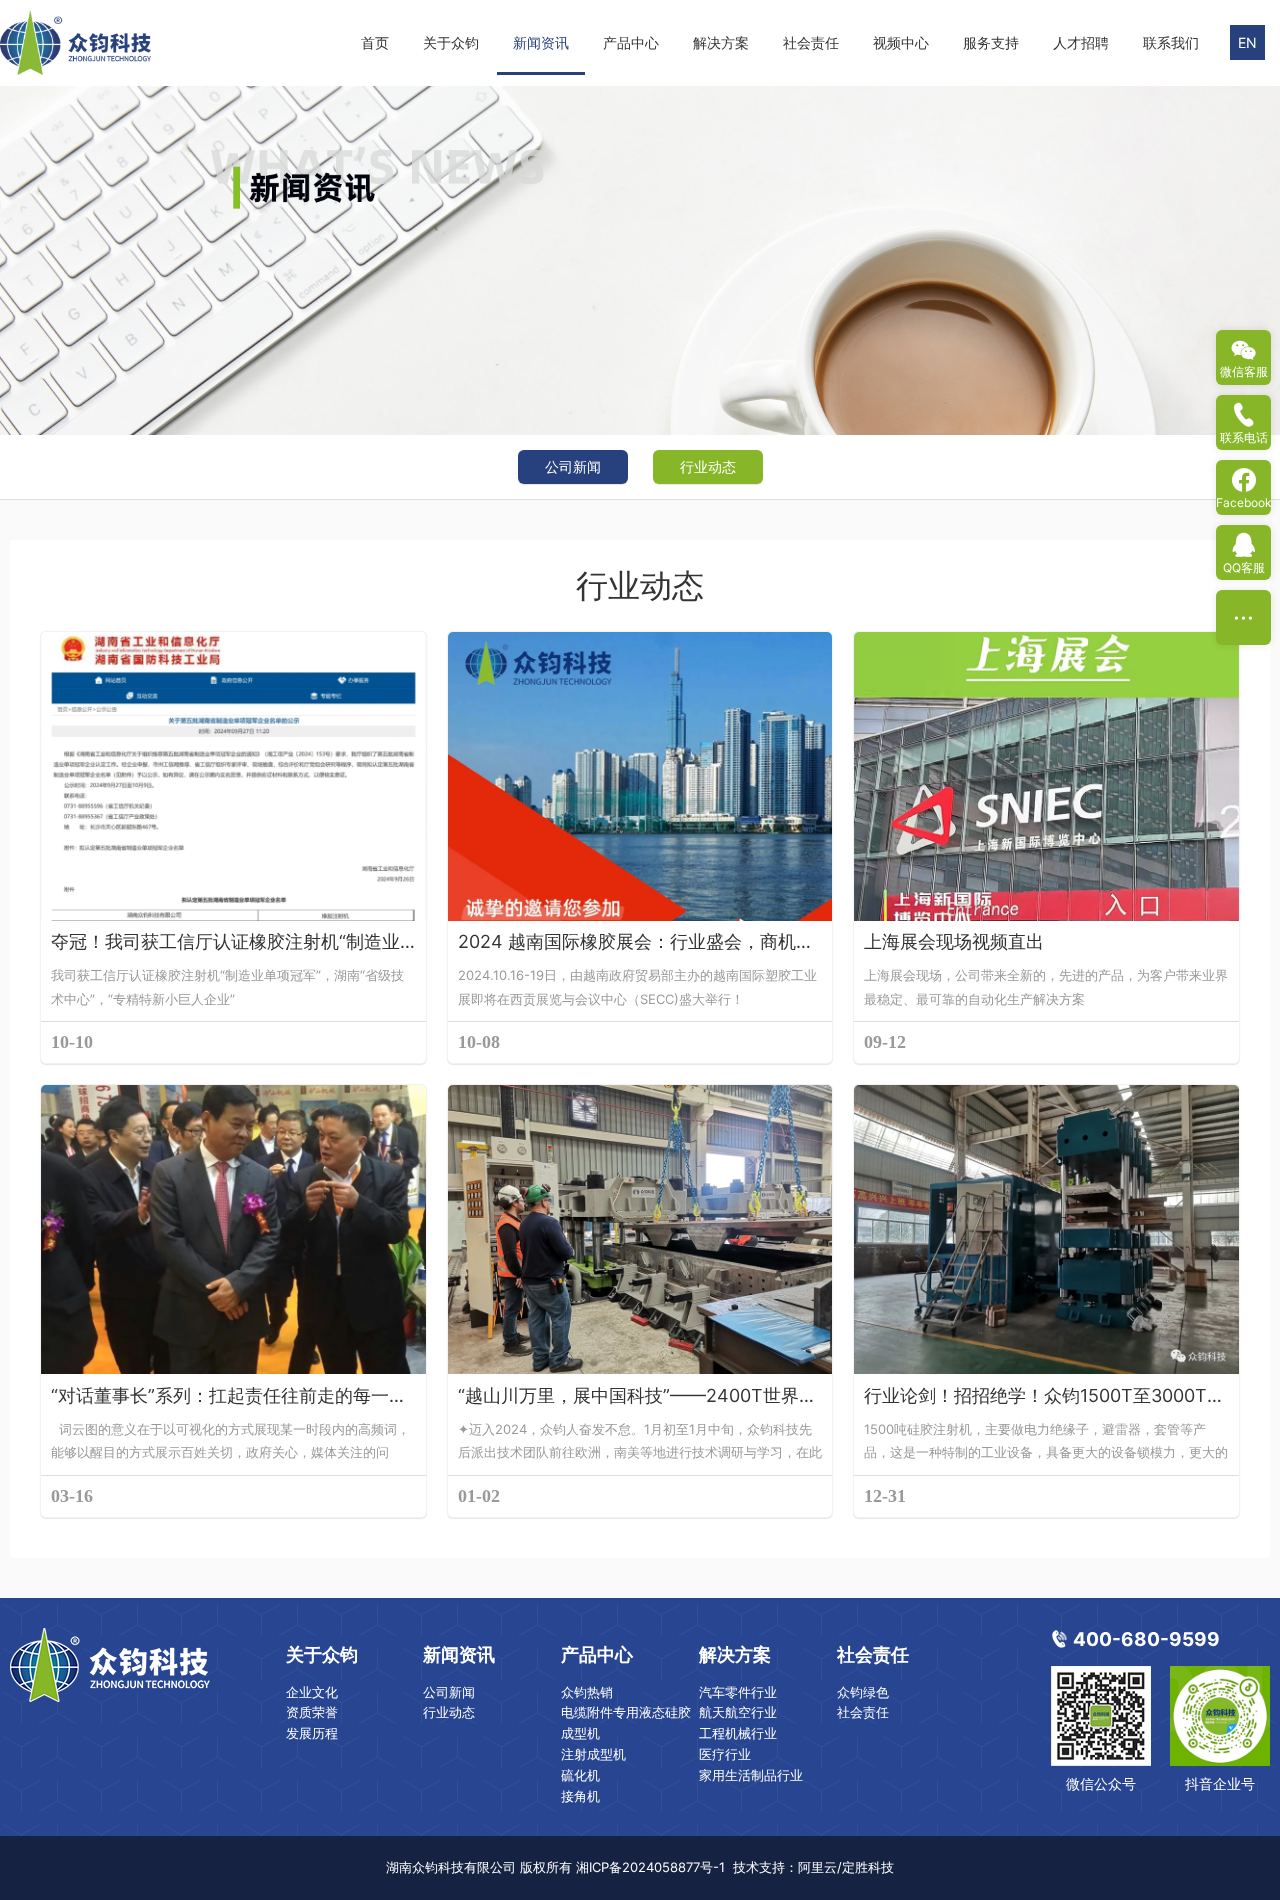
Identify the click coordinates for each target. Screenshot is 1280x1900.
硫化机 (580, 1775)
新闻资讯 (541, 42)
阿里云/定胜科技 (846, 1867)
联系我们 (1171, 42)
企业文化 (312, 1692)
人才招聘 (1081, 42)
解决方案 (721, 42)
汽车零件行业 (738, 1692)
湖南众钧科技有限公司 (451, 1867)
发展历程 (312, 1733)
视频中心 (901, 42)
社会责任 (811, 42)
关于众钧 (451, 42)
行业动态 (708, 466)
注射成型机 (593, 1754)
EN (1247, 42)
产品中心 (631, 42)
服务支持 (991, 42)
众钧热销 (587, 1692)
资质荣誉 (312, 1712)
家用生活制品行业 (751, 1775)
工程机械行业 (738, 1733)
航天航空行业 (738, 1712)
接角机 (580, 1796)
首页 (375, 42)
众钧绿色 (863, 1692)
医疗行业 (725, 1754)
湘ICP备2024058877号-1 (650, 1867)
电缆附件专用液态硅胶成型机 (626, 1722)
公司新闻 (573, 466)
